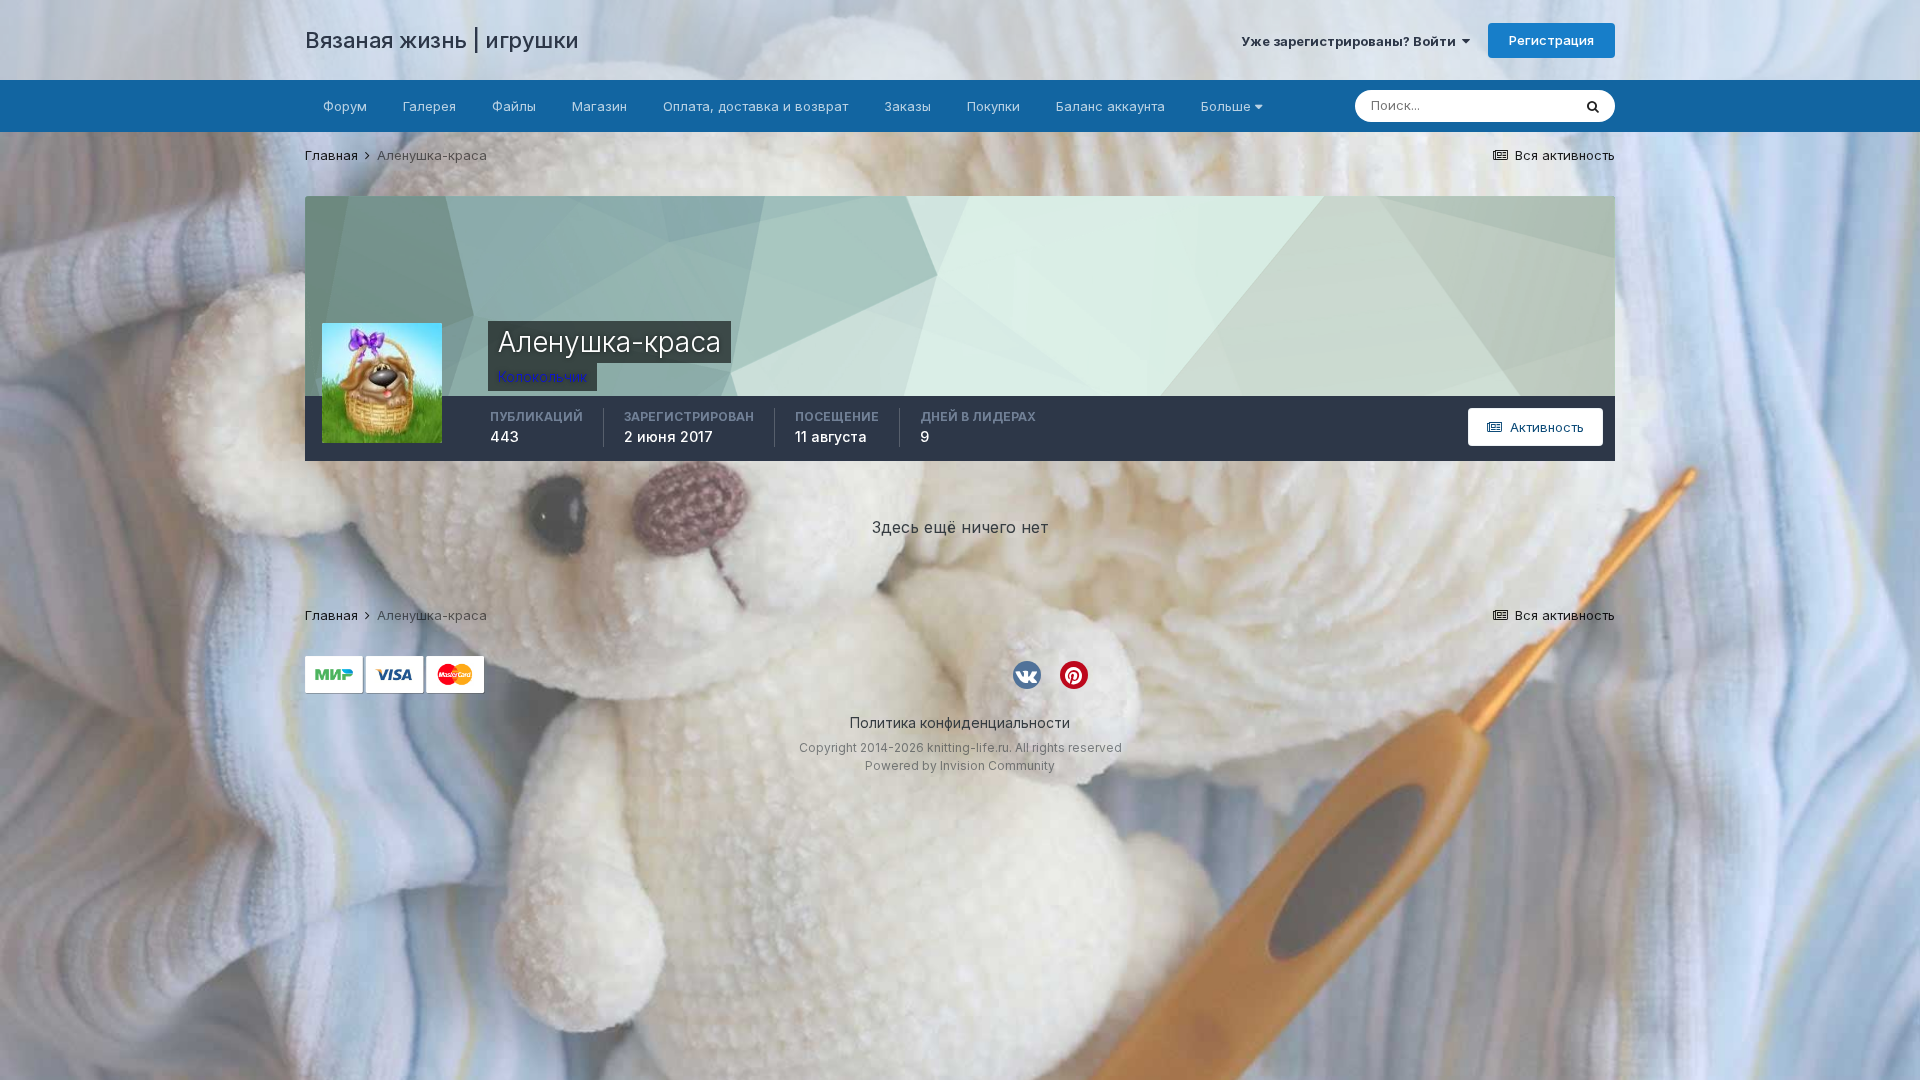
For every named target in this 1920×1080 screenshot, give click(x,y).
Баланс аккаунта (1110, 106)
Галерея (429, 106)
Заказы (907, 106)
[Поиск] (1593, 106)
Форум (345, 106)
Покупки (993, 106)
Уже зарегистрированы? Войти (1351, 41)
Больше (1226, 106)
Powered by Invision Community (960, 765)
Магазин (599, 106)
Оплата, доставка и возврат (755, 106)
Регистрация (1551, 40)
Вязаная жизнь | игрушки (442, 40)
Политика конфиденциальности (960, 722)
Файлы (514, 106)
